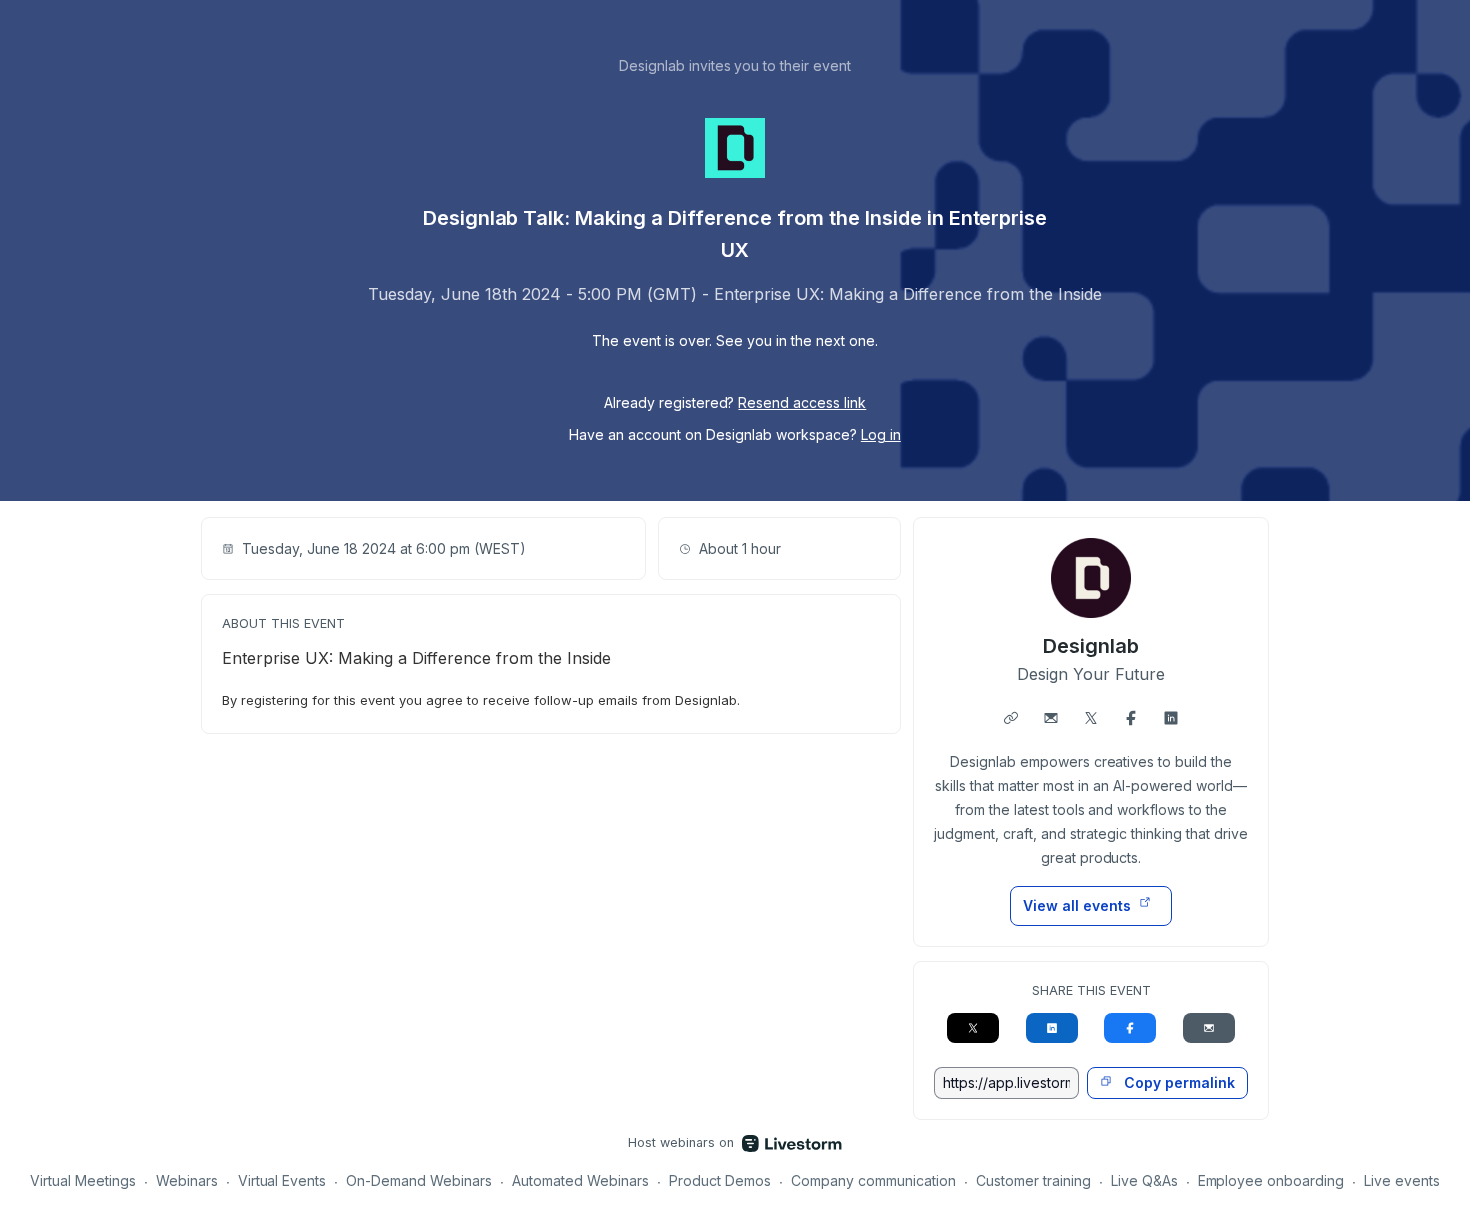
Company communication (873, 1180)
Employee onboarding (1271, 1180)
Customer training (1033, 1180)
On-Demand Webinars (419, 1180)
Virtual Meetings (83, 1180)
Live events (1402, 1180)
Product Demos (720, 1180)
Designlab (1091, 646)
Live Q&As (1144, 1180)
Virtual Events (282, 1180)
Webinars (187, 1180)
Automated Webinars (580, 1180)
